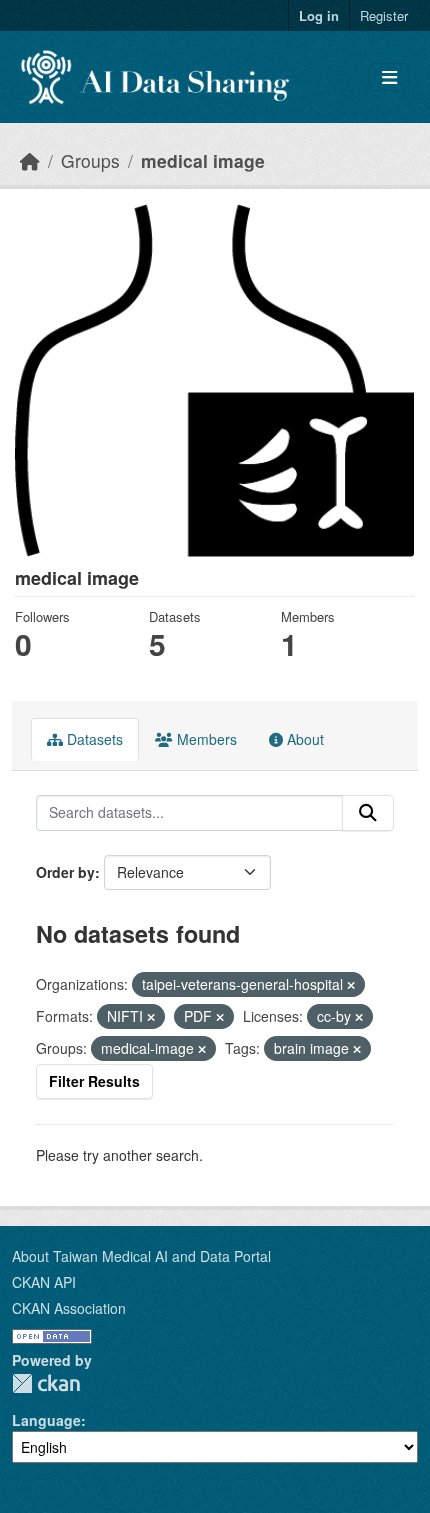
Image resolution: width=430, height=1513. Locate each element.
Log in (319, 15)
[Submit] (368, 813)
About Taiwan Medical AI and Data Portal (141, 1256)
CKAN (46, 1383)
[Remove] (351, 985)
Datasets (93, 739)
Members (205, 739)
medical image (203, 160)
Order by (65, 872)
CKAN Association (69, 1308)
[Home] (30, 160)
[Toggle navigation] (389, 77)
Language (46, 1420)
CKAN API (44, 1282)
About (303, 739)
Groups (90, 160)
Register (384, 15)
